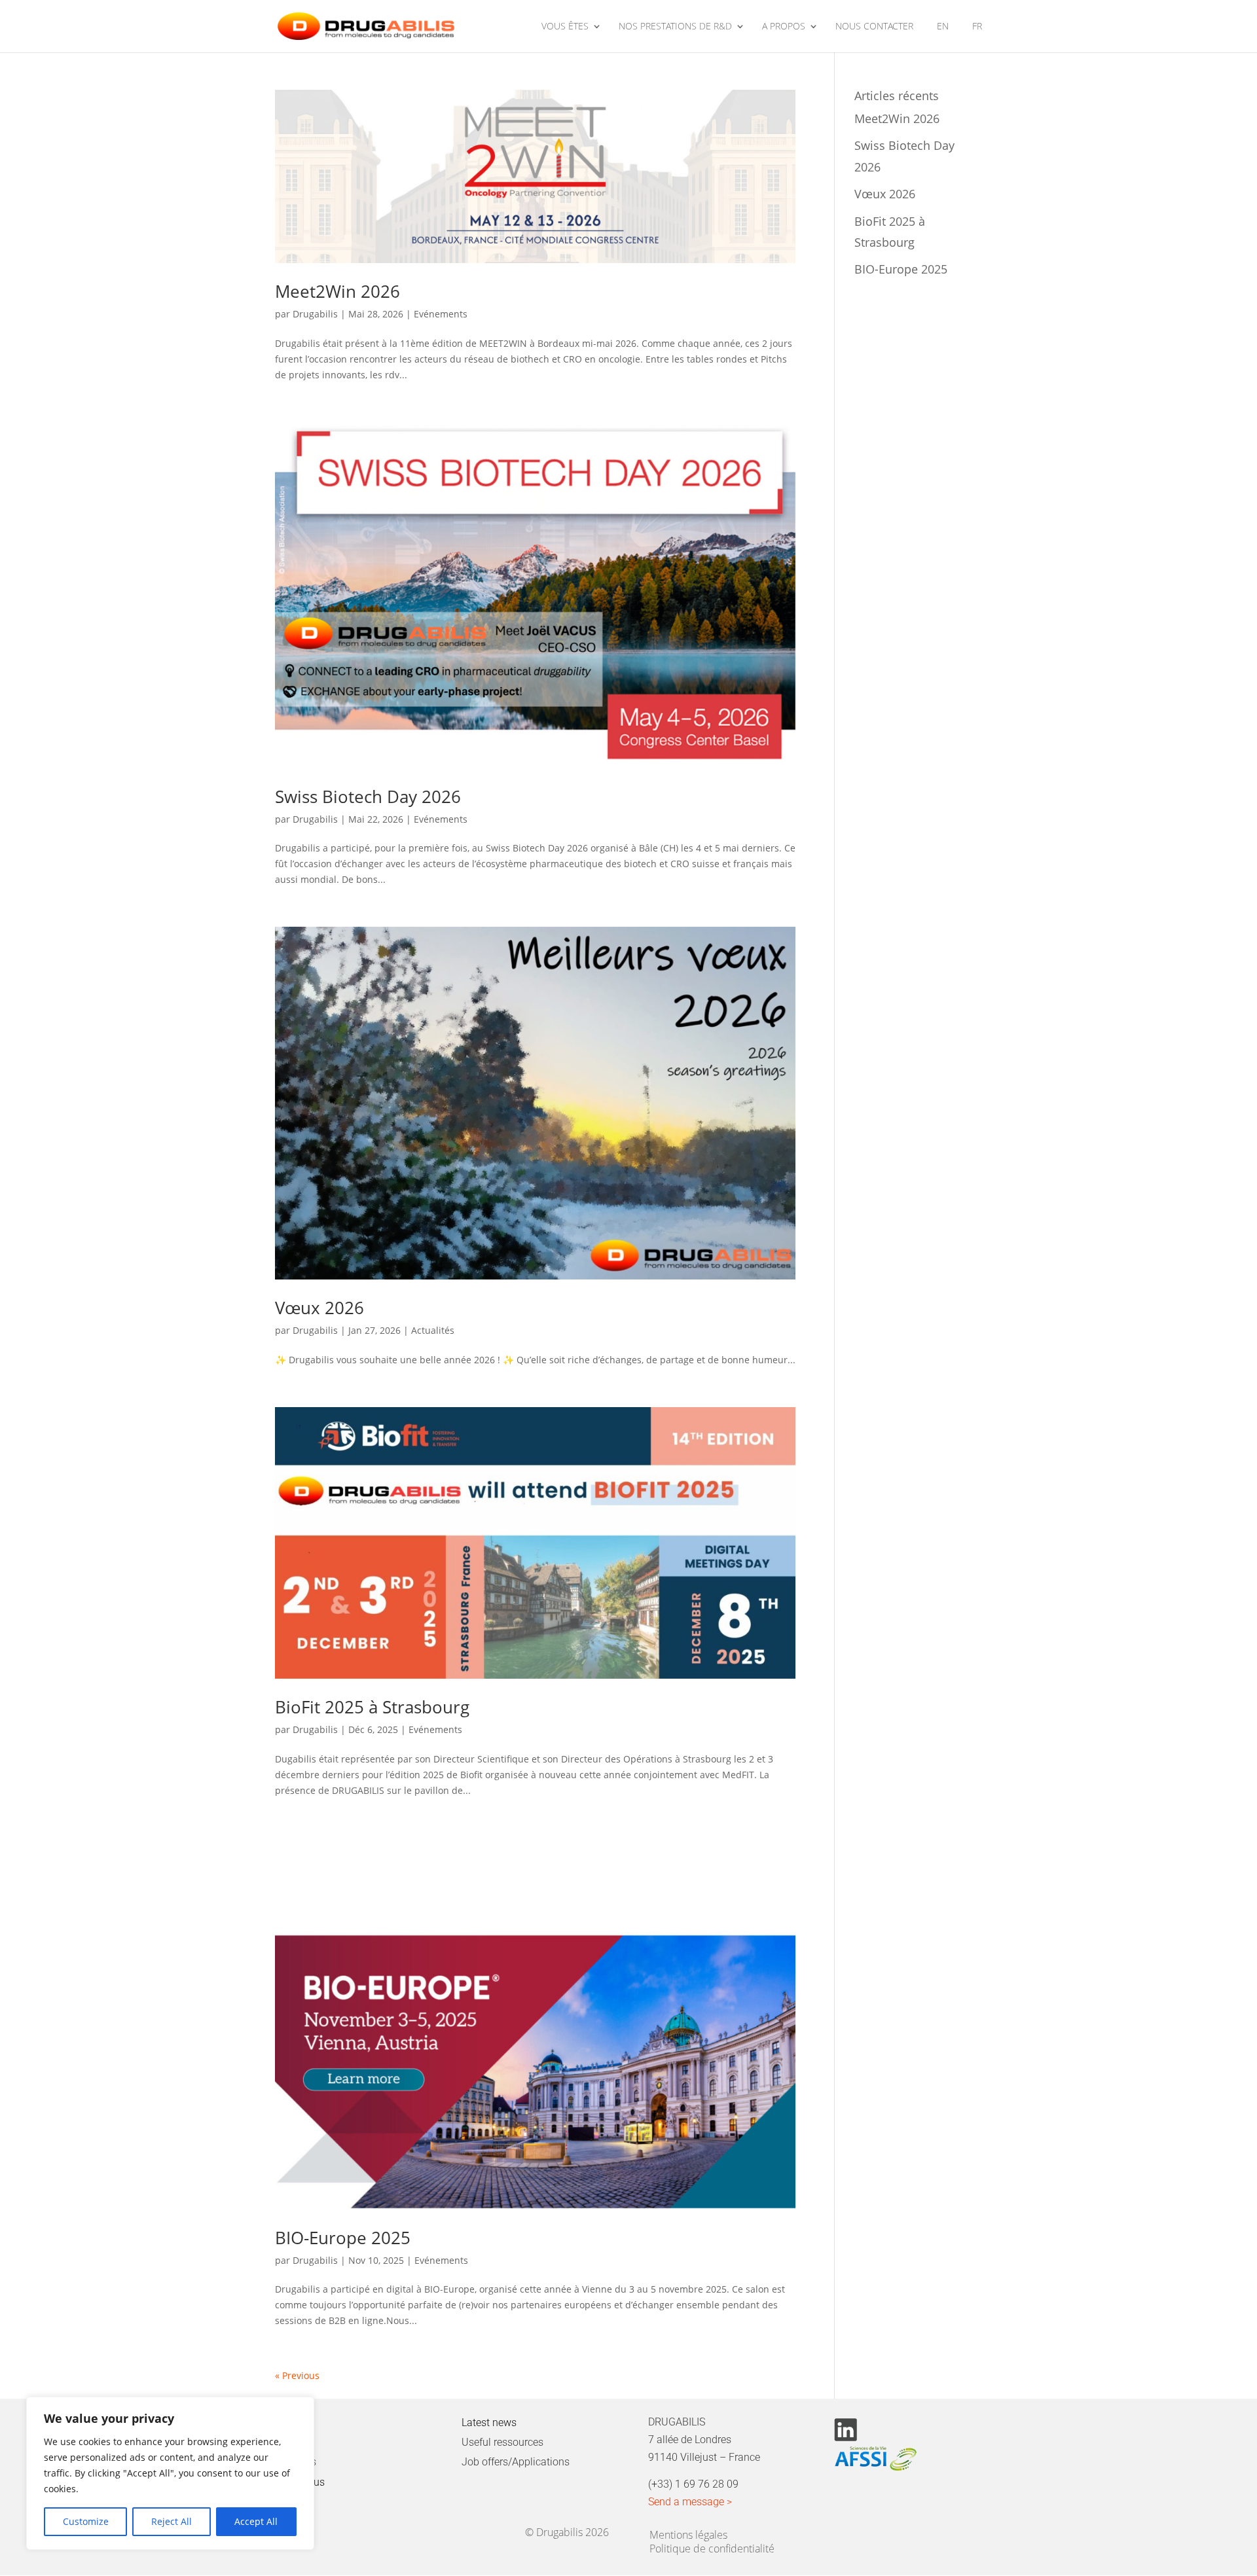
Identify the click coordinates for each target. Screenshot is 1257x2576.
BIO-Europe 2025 (343, 2238)
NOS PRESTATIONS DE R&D (675, 27)
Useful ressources (502, 2442)
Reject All (172, 2521)
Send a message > (690, 2502)
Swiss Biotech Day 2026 (368, 796)
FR (977, 27)
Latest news (489, 2423)
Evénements (441, 314)
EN (943, 27)
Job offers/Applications (516, 2462)
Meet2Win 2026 (337, 291)
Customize (86, 2521)
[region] (170, 2473)
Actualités (433, 1330)
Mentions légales (688, 2532)
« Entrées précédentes (324, 2375)
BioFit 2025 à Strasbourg (372, 1707)
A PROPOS (784, 27)
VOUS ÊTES (565, 27)
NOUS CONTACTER (874, 27)
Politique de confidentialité (712, 2546)
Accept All (256, 2521)
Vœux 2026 (319, 1308)
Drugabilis (315, 314)
